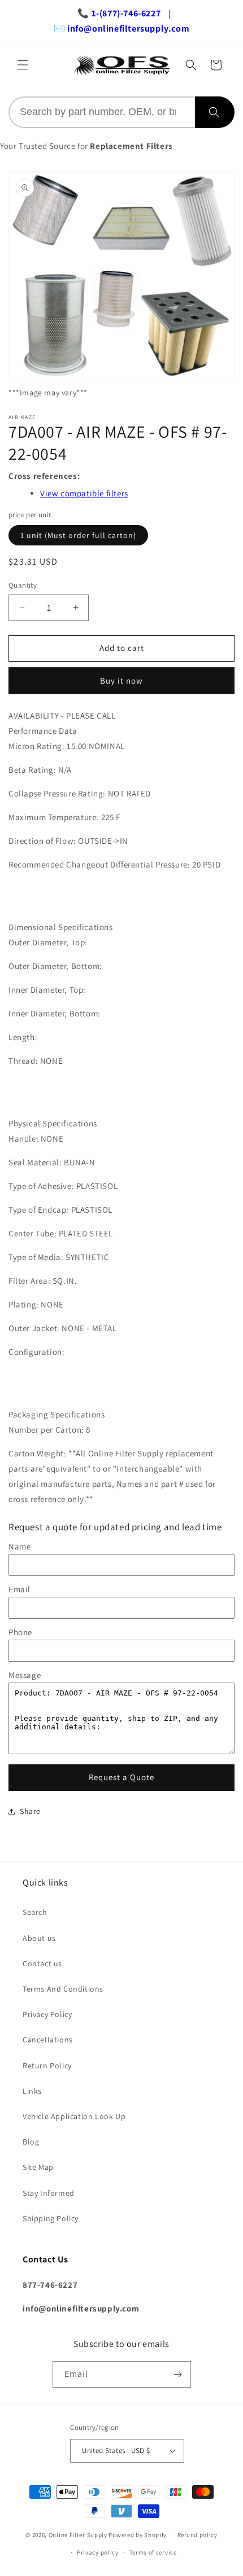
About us (39, 1938)
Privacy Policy (47, 2014)
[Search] (215, 112)
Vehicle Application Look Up (74, 2116)
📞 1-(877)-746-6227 (119, 13)
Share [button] (30, 1811)
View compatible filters (84, 493)
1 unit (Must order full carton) (78, 535)
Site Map (38, 2167)
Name (19, 1546)
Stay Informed (49, 2193)
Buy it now (121, 681)
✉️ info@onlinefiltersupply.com (121, 28)
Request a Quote (121, 1777)
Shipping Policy (51, 2218)
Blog (31, 2142)
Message (25, 1675)
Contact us (42, 1963)
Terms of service (153, 2552)
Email (19, 1589)
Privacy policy (98, 2552)
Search (35, 1912)
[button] (23, 65)
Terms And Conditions (63, 1989)
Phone (20, 1632)
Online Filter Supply (78, 2535)
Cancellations (48, 2040)
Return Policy (47, 2066)
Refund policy (198, 2535)
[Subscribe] (178, 2374)
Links (32, 2091)
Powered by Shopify (138, 2535)
